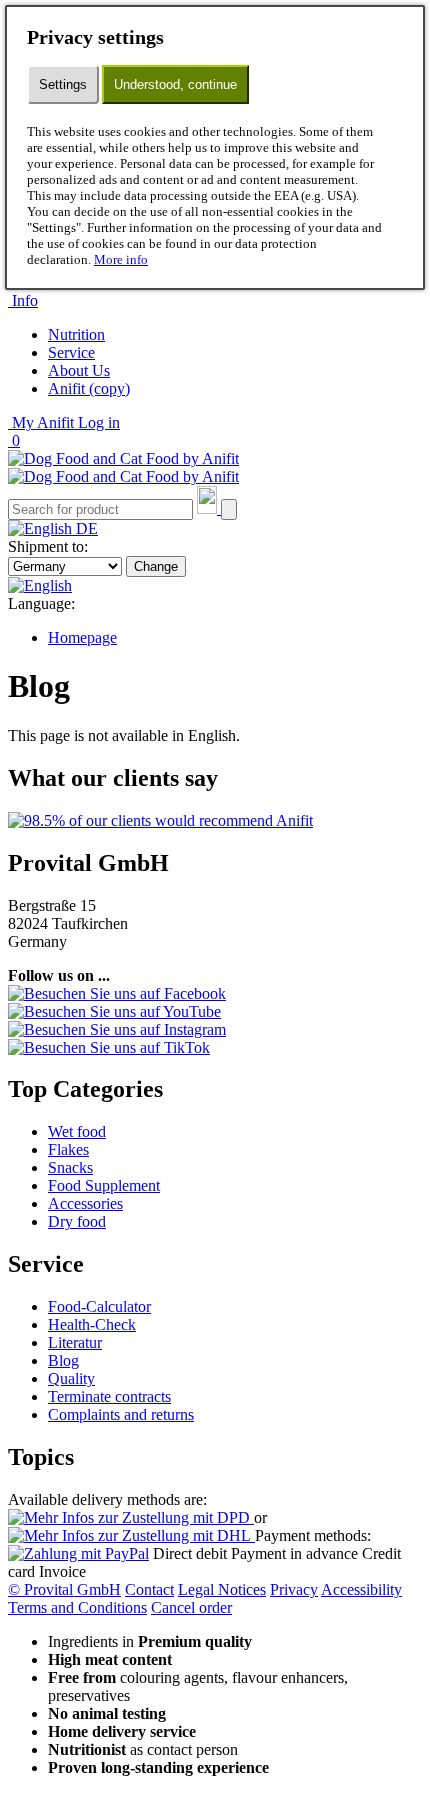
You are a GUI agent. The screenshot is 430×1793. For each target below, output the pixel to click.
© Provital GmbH (64, 1589)
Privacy (294, 1589)
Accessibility (361, 1589)
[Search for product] (229, 509)
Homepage (82, 637)
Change (156, 566)
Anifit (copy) (89, 388)
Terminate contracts (109, 1396)
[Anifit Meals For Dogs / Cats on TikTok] (109, 1047)
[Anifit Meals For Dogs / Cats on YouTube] (114, 1011)
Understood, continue (175, 84)
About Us (79, 370)
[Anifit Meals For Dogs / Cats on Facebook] (117, 993)
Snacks (70, 1167)
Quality (71, 1378)
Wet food (77, 1131)
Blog (63, 1360)
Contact (149, 1589)
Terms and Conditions (77, 1607)
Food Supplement (104, 1185)
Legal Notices (222, 1589)
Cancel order (191, 1607)
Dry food (77, 1221)
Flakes (68, 1149)
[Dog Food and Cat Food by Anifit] (123, 467)
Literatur (75, 1342)
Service (71, 352)
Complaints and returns (121, 1414)
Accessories (85, 1203)
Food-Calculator (99, 1306)
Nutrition (76, 334)
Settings (63, 84)
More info (121, 259)
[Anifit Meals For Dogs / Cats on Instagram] (117, 1029)
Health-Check (92, 1324)
